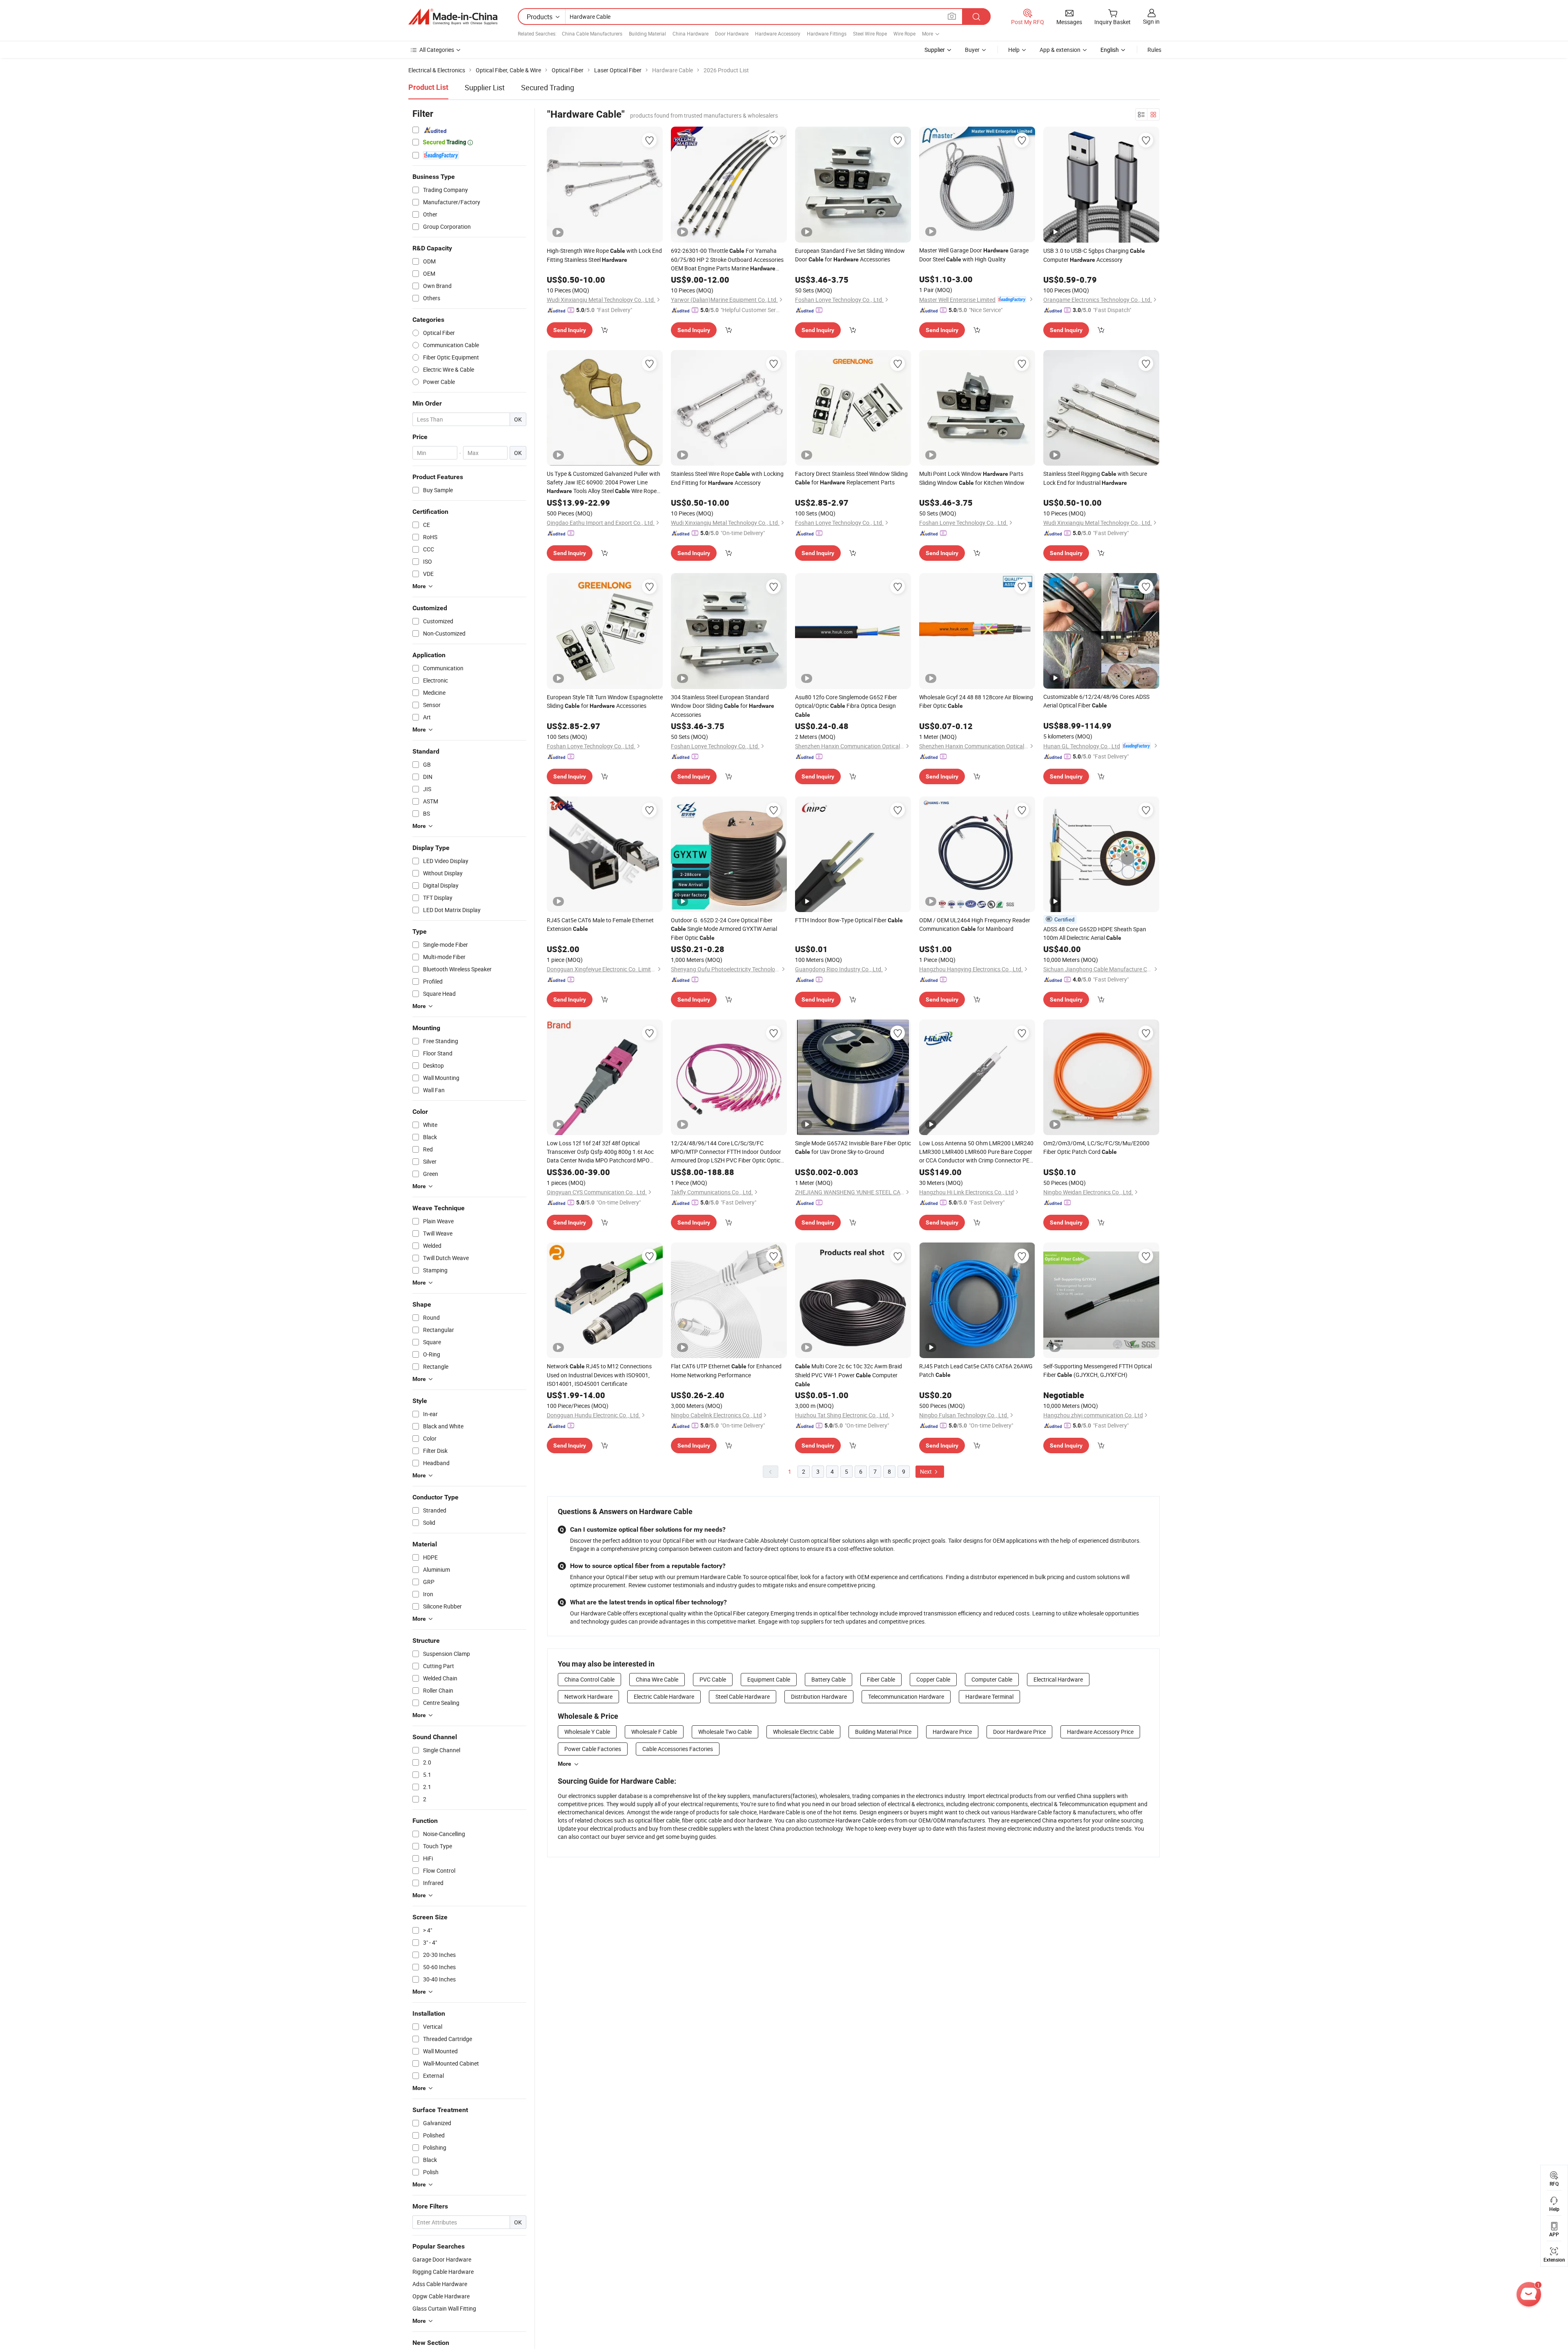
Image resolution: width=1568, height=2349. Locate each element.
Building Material (647, 33)
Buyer (972, 50)
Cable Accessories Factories (678, 1749)
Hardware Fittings (827, 33)
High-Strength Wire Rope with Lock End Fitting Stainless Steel (604, 255)
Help (1014, 50)
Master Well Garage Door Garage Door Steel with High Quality (974, 255)
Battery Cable (829, 1679)
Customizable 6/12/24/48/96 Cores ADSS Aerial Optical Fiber (1096, 701)
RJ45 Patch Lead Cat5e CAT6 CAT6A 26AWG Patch (976, 1370)
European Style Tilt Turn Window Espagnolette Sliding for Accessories (605, 701)
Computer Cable (992, 1679)
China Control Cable (589, 1679)
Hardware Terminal (989, 1696)
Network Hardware (588, 1696)
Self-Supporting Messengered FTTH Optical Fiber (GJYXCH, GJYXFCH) (1098, 1370)
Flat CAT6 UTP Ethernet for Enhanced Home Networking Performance (726, 1371)
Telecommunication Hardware (906, 1696)
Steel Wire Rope (870, 33)
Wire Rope (904, 33)
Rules (1154, 50)
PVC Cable (713, 1679)
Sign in (1151, 21)
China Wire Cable (657, 1679)
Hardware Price (952, 1732)
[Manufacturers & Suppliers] (453, 17)
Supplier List (485, 87)
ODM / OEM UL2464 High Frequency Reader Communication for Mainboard (975, 924)
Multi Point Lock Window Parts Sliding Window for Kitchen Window (972, 478)
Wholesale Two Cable (725, 1732)
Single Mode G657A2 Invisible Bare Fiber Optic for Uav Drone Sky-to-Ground (853, 1147)
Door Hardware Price (1019, 1732)
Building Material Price (883, 1732)
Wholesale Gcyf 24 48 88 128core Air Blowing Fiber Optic (976, 701)
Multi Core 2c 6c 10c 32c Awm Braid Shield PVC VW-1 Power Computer (849, 1375)
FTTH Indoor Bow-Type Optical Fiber (849, 920)
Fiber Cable (881, 1679)
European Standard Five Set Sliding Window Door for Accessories (850, 255)
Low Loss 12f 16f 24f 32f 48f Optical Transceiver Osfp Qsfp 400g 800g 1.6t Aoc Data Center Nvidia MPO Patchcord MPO (600, 1152)
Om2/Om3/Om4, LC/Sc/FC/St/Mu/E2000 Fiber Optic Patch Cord (1096, 1147)
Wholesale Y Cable (587, 1732)
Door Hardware (732, 33)
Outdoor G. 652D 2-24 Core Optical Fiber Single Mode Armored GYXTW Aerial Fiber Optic (724, 929)
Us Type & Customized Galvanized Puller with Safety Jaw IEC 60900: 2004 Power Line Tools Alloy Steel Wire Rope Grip (604, 483)
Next (927, 1471)
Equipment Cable (769, 1679)
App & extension (1060, 50)
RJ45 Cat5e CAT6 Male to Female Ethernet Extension (600, 924)
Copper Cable (933, 1679)
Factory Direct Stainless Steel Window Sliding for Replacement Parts (851, 478)
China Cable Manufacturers (592, 33)
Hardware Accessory (778, 33)
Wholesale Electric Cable (803, 1732)
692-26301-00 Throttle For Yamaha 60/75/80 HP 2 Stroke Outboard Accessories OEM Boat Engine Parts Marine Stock (727, 260)
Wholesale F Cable (654, 1732)
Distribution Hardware (819, 1696)
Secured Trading (548, 87)
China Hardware (690, 33)
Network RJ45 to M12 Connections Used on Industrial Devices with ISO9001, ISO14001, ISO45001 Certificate (599, 1375)
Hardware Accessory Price (1100, 1732)
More (565, 1764)
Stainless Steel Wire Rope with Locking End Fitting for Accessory (727, 478)
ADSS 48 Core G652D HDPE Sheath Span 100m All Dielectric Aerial (1095, 933)
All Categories (437, 50)
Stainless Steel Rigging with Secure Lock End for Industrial (1095, 478)
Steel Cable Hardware (743, 1696)
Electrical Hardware (1058, 1679)
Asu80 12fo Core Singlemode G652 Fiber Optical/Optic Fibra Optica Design (846, 706)
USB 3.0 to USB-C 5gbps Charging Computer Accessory (1094, 255)
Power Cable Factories (593, 1749)
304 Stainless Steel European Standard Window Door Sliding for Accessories (723, 706)
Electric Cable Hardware (664, 1696)
